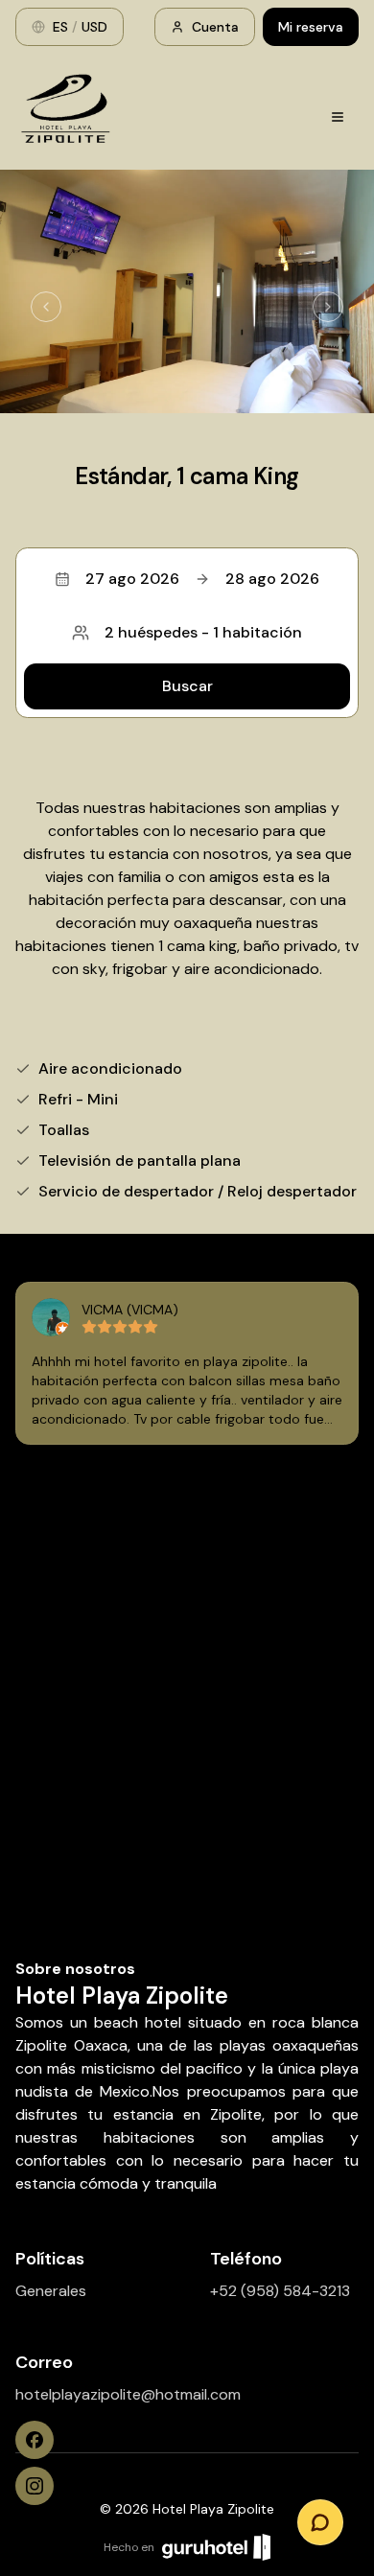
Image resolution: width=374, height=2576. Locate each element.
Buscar (187, 686)
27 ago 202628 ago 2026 (202, 579)
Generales (51, 2291)
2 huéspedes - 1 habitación (203, 632)
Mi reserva (311, 27)
